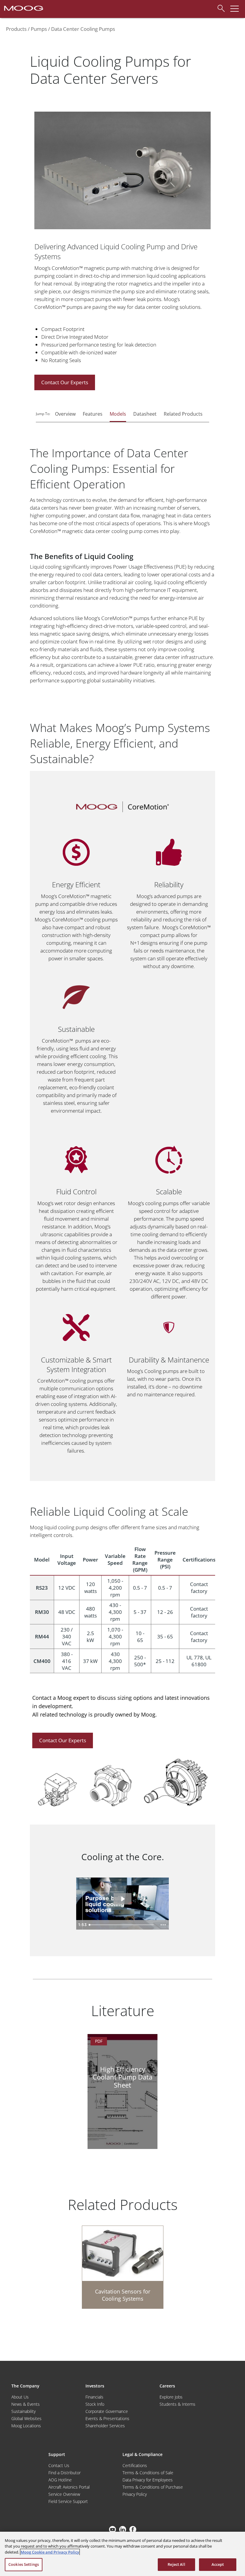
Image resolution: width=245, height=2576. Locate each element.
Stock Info (95, 2404)
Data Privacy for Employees (148, 2480)
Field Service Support (68, 2501)
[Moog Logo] (23, 8)
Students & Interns (177, 2404)
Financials (94, 2397)
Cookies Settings (24, 2564)
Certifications (135, 2465)
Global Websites (26, 2418)
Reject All (176, 2564)
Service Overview (64, 2494)
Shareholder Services (105, 2426)
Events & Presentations (107, 2418)
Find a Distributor (65, 2473)
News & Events (26, 2404)
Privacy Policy (135, 2494)
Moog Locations (26, 2426)
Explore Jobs (171, 2397)
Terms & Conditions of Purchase (153, 2487)
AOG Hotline (60, 2480)
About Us (20, 2397)
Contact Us (59, 2465)
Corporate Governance (107, 2411)
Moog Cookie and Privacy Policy (50, 2552)
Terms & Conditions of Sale (148, 2473)
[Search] (219, 7)
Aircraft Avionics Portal (69, 2487)
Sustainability (23, 2411)
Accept (218, 2564)
